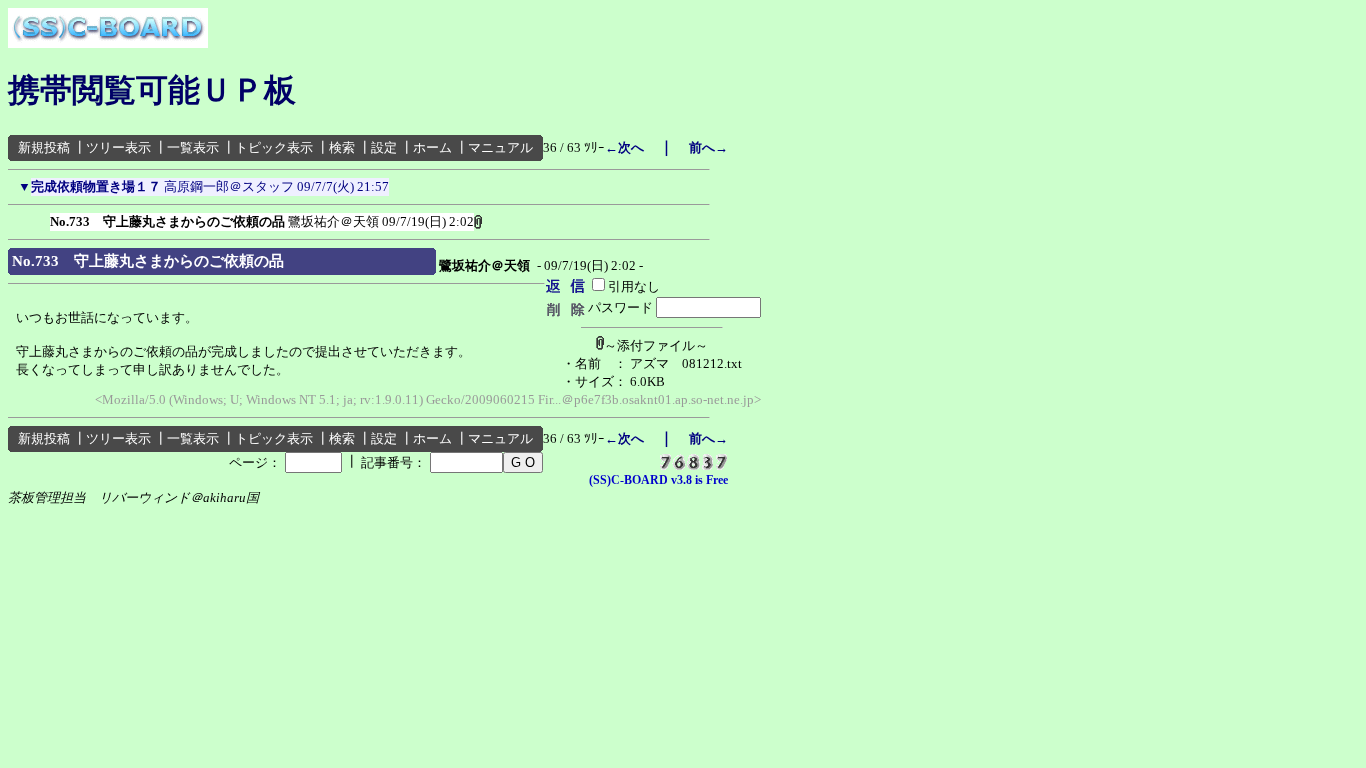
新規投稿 (44, 147)
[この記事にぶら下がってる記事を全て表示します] (40, 218)
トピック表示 (274, 147)
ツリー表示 (118, 147)
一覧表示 (193, 147)
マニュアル (500, 147)
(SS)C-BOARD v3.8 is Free (658, 480)
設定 (384, 147)
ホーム (432, 147)
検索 (342, 147)
